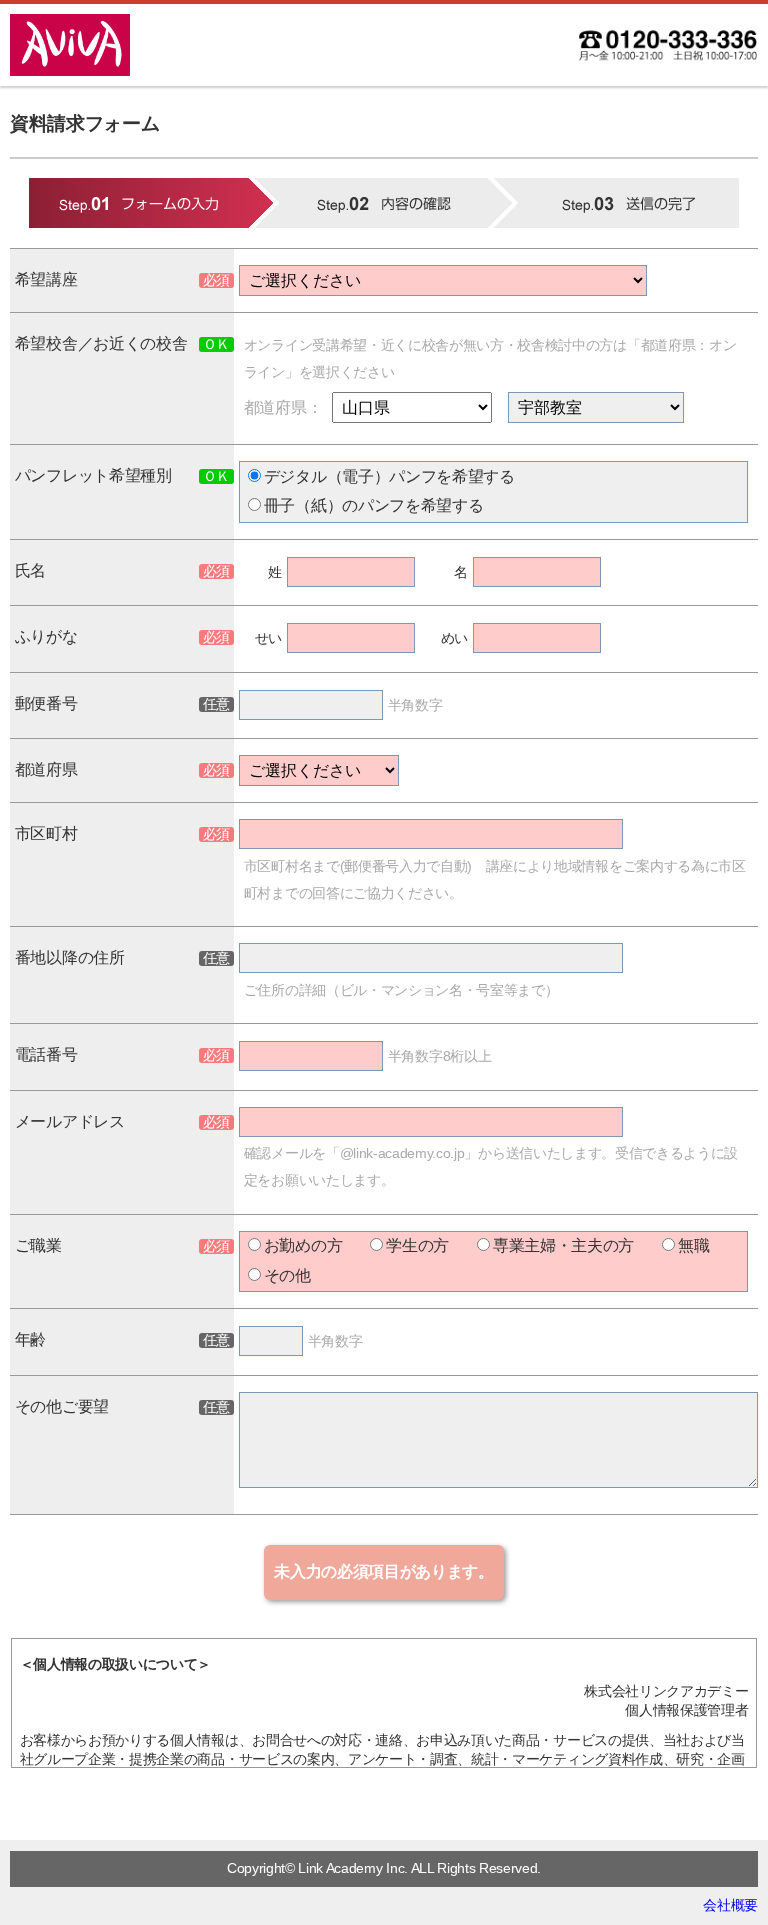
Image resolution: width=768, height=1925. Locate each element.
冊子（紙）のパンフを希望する (374, 505)
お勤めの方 (303, 1245)
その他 (287, 1275)
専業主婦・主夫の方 (563, 1245)
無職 (693, 1245)
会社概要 (730, 1905)
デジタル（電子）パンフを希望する (389, 476)
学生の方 (417, 1245)
